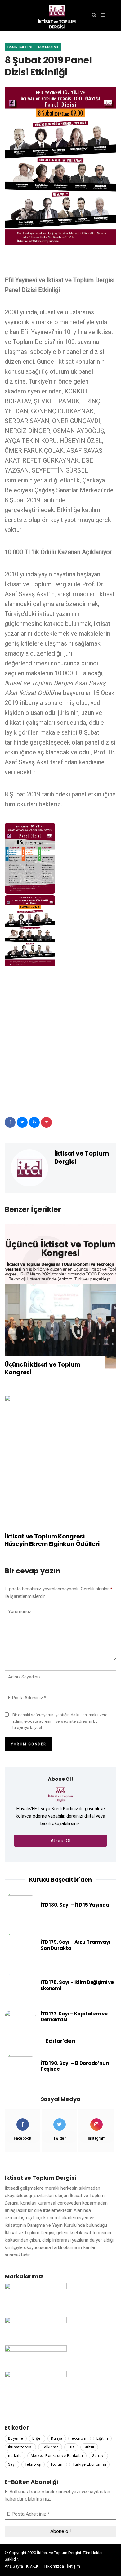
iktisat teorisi (20, 2447)
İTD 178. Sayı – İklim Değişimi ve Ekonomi (77, 1985)
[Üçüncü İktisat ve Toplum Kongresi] (60, 1296)
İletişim (74, 2566)
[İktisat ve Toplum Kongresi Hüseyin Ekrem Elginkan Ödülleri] (60, 1467)
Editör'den (60, 2041)
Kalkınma (50, 2447)
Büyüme (16, 2438)
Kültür (89, 2447)
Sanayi (98, 2456)
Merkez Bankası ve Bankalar (57, 2456)
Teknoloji (33, 2464)
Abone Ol (60, 1841)
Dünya (57, 2438)
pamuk (26, 2559)
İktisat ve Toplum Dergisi (82, 1157)
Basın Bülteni (20, 47)
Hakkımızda (53, 2566)
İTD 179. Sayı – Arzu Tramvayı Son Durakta (76, 1945)
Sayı (12, 2464)
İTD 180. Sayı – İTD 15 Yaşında (75, 1905)
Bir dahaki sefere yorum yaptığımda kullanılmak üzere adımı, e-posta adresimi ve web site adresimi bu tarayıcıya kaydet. (60, 1721)
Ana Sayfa (14, 2566)
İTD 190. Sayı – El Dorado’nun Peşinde (75, 2066)
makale (15, 2456)
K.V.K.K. (33, 2566)
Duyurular (48, 47)
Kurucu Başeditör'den (60, 1880)
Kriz (71, 2447)
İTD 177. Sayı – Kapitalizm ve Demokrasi (74, 2017)
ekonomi (80, 2438)
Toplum (57, 2464)
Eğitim (102, 2438)
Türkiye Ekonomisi (89, 2464)
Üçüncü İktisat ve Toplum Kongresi (42, 1369)
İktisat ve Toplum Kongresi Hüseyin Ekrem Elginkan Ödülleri (52, 1541)
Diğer (37, 2438)
